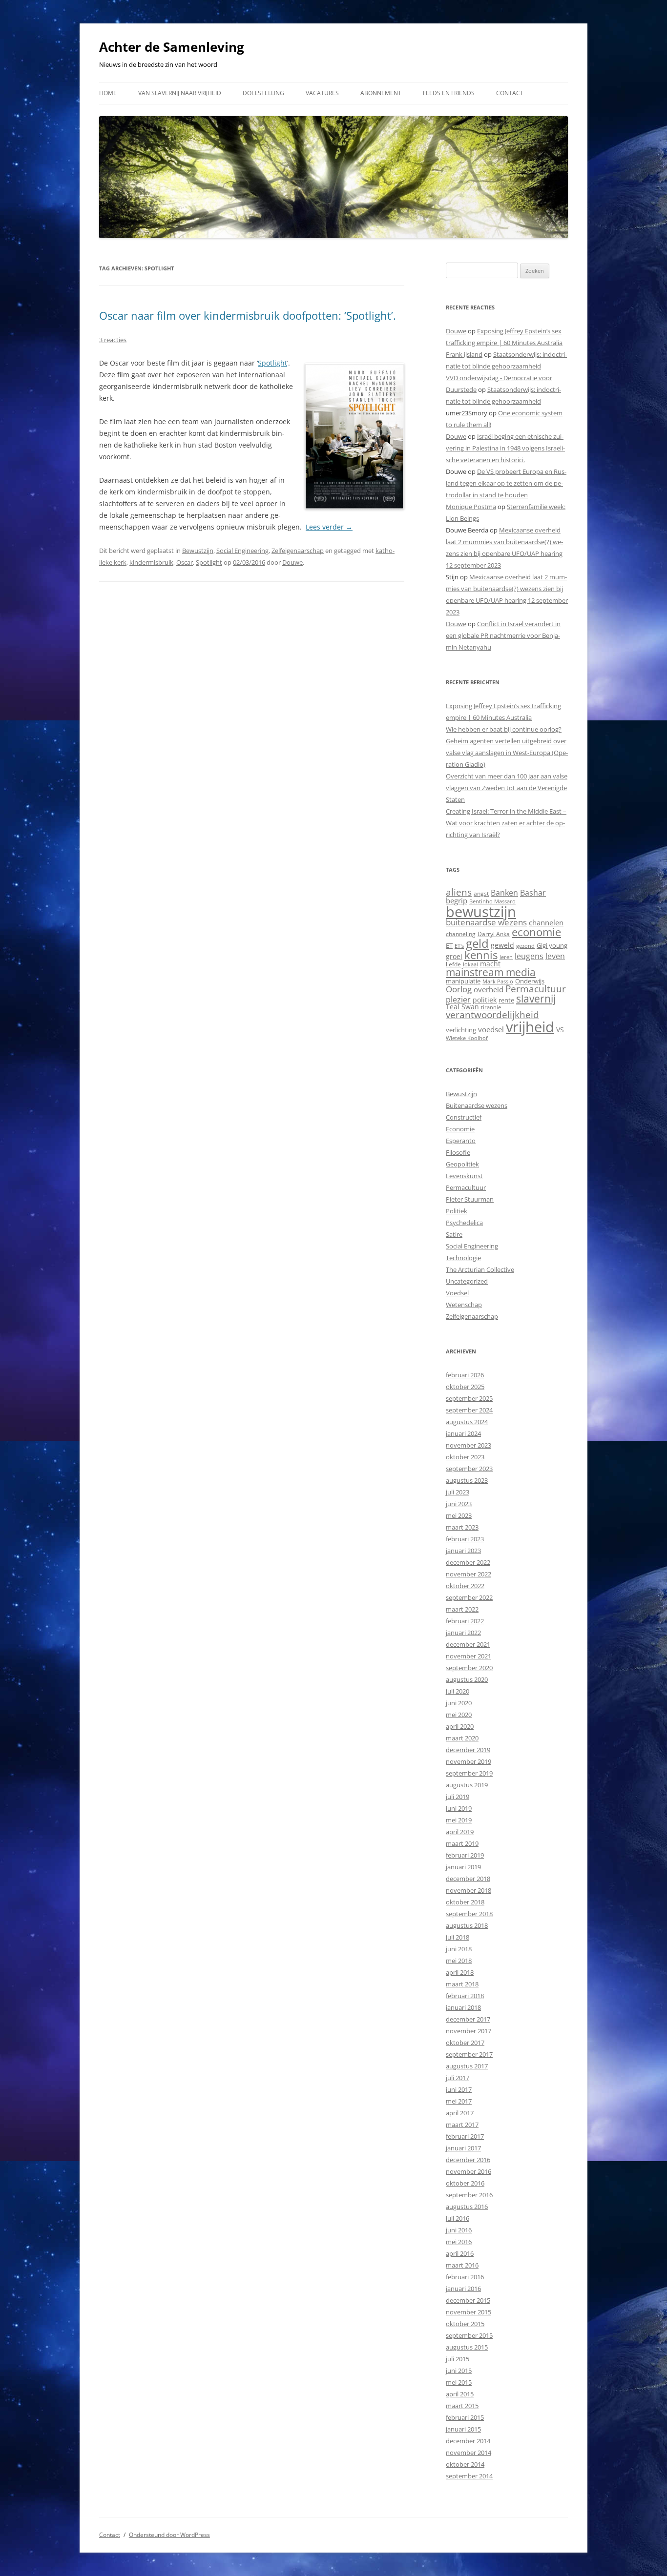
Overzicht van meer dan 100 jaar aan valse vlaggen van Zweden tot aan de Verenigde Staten (507, 788)
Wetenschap (464, 1305)
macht (490, 964)
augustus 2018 (467, 1925)
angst (481, 893)
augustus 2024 (467, 1422)
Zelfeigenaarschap (298, 551)
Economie (460, 1129)
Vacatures (322, 93)
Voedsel (457, 1293)
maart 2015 (462, 2406)
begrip (457, 900)
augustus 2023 (467, 1480)
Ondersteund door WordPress (169, 2535)
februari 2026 (465, 1375)
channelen (546, 922)
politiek (485, 1000)
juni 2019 (459, 1808)
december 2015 (468, 2300)
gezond (525, 946)
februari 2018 (465, 1996)
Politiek (457, 1211)
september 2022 (469, 1597)
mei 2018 (459, 1961)
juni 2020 (459, 1703)
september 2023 (469, 1469)
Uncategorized (467, 1281)
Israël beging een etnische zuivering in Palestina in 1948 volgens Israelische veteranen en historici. (505, 448)
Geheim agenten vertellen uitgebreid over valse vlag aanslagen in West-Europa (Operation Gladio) (507, 753)
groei (454, 956)
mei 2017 (459, 2101)
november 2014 (469, 2453)
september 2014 (469, 2476)
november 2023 (469, 1445)
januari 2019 (463, 1867)
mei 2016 (459, 2242)
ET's (459, 946)
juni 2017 (459, 2089)
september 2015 (469, 2335)
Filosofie (458, 1152)
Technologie (463, 1258)
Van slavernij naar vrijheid (180, 93)
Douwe (292, 562)
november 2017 (469, 2031)
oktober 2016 (465, 2183)
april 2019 (460, 1832)
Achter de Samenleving (172, 47)
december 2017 (468, 2019)
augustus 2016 (467, 2207)
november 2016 (469, 2171)
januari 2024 (463, 1433)
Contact (510, 93)
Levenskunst (464, 1176)
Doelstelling (263, 93)
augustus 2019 (467, 1785)
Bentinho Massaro (492, 901)
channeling (461, 934)
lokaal (470, 964)
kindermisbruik (151, 562)
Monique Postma (471, 507)
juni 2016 (459, 2230)
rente (506, 1000)
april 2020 (460, 1726)
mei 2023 (459, 1515)
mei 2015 (459, 2382)
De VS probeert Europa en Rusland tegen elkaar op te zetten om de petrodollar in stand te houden (506, 483)
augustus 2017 (467, 2066)
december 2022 (468, 1562)
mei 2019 (459, 1820)
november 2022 (469, 1574)
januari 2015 (463, 2429)
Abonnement (381, 93)
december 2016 (468, 2160)
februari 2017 (465, 2136)
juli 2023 (458, 1492)
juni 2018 (459, 1949)
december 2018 (468, 1879)
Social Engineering (242, 551)
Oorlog (459, 989)
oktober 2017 (465, 2043)
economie (536, 932)
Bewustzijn (198, 551)
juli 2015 (458, 2359)
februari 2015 (465, 2417)
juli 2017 (458, 2078)
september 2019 (469, 1773)
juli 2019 (458, 1797)
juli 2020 (458, 1691)
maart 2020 (462, 1738)
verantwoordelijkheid (492, 1015)
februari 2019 (465, 1855)
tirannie (491, 1007)
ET (449, 945)
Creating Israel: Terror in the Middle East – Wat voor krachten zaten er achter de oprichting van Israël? (506, 823)
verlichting (461, 1030)
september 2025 (469, 1398)
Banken (504, 893)
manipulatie (463, 981)
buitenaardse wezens (486, 922)
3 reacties (113, 340)
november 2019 (469, 1761)
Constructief (464, 1117)
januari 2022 (463, 1633)
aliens (459, 892)
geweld (502, 945)
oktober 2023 (465, 1457)
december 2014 (468, 2441)
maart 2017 (462, 2125)
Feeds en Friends (449, 93)
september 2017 (469, 2054)
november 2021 (469, 1656)
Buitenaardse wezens (477, 1105)
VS (560, 1030)
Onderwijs (530, 981)
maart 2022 (462, 1609)
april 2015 (460, 2394)
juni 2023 (459, 1504)
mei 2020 (459, 1715)
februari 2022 (465, 1621)
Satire (454, 1234)
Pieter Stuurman (470, 1199)
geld (477, 943)
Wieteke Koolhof (467, 1038)
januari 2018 (463, 2007)
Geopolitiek (462, 1164)
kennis (481, 955)
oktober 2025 (465, 1387)
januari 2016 (463, 2289)
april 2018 (460, 1972)
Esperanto (461, 1141)
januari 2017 (463, 2148)
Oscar (185, 562)
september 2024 (469, 1410)
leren (506, 957)
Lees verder (329, 527)
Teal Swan (462, 1007)
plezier (458, 1000)
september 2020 (469, 1668)
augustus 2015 (467, 2347)
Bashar (533, 893)
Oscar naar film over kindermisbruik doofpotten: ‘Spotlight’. (248, 315)
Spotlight (272, 363)
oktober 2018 (465, 1902)
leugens (529, 956)
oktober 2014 (465, 2464)
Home (108, 93)
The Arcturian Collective (480, 1269)
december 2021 (468, 1644)
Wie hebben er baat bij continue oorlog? (504, 729)
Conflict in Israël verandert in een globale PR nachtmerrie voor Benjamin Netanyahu (503, 635)
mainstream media (491, 972)
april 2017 (460, 2113)
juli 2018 (458, 1937)
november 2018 (469, 1890)
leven (555, 956)
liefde (453, 964)
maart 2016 (462, 2265)
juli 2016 (458, 2218)
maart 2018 (462, 1984)
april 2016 (460, 2253)
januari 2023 (463, 1551)
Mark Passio (498, 981)
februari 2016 (465, 2277)
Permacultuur (536, 989)
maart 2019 (462, 1843)
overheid (489, 989)
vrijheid (530, 1027)
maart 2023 (462, 1527)
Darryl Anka (494, 934)
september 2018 (469, 1914)
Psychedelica (464, 1223)
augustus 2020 (467, 1679)
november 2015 (469, 2312)
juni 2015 (459, 2371)
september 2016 (469, 2195)
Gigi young (552, 945)
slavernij (536, 999)
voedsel (491, 1029)
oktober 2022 (465, 1586)
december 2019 (468, 1750)
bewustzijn (481, 911)
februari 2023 (465, 1539)
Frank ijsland (464, 354)
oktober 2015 (465, 2324)
